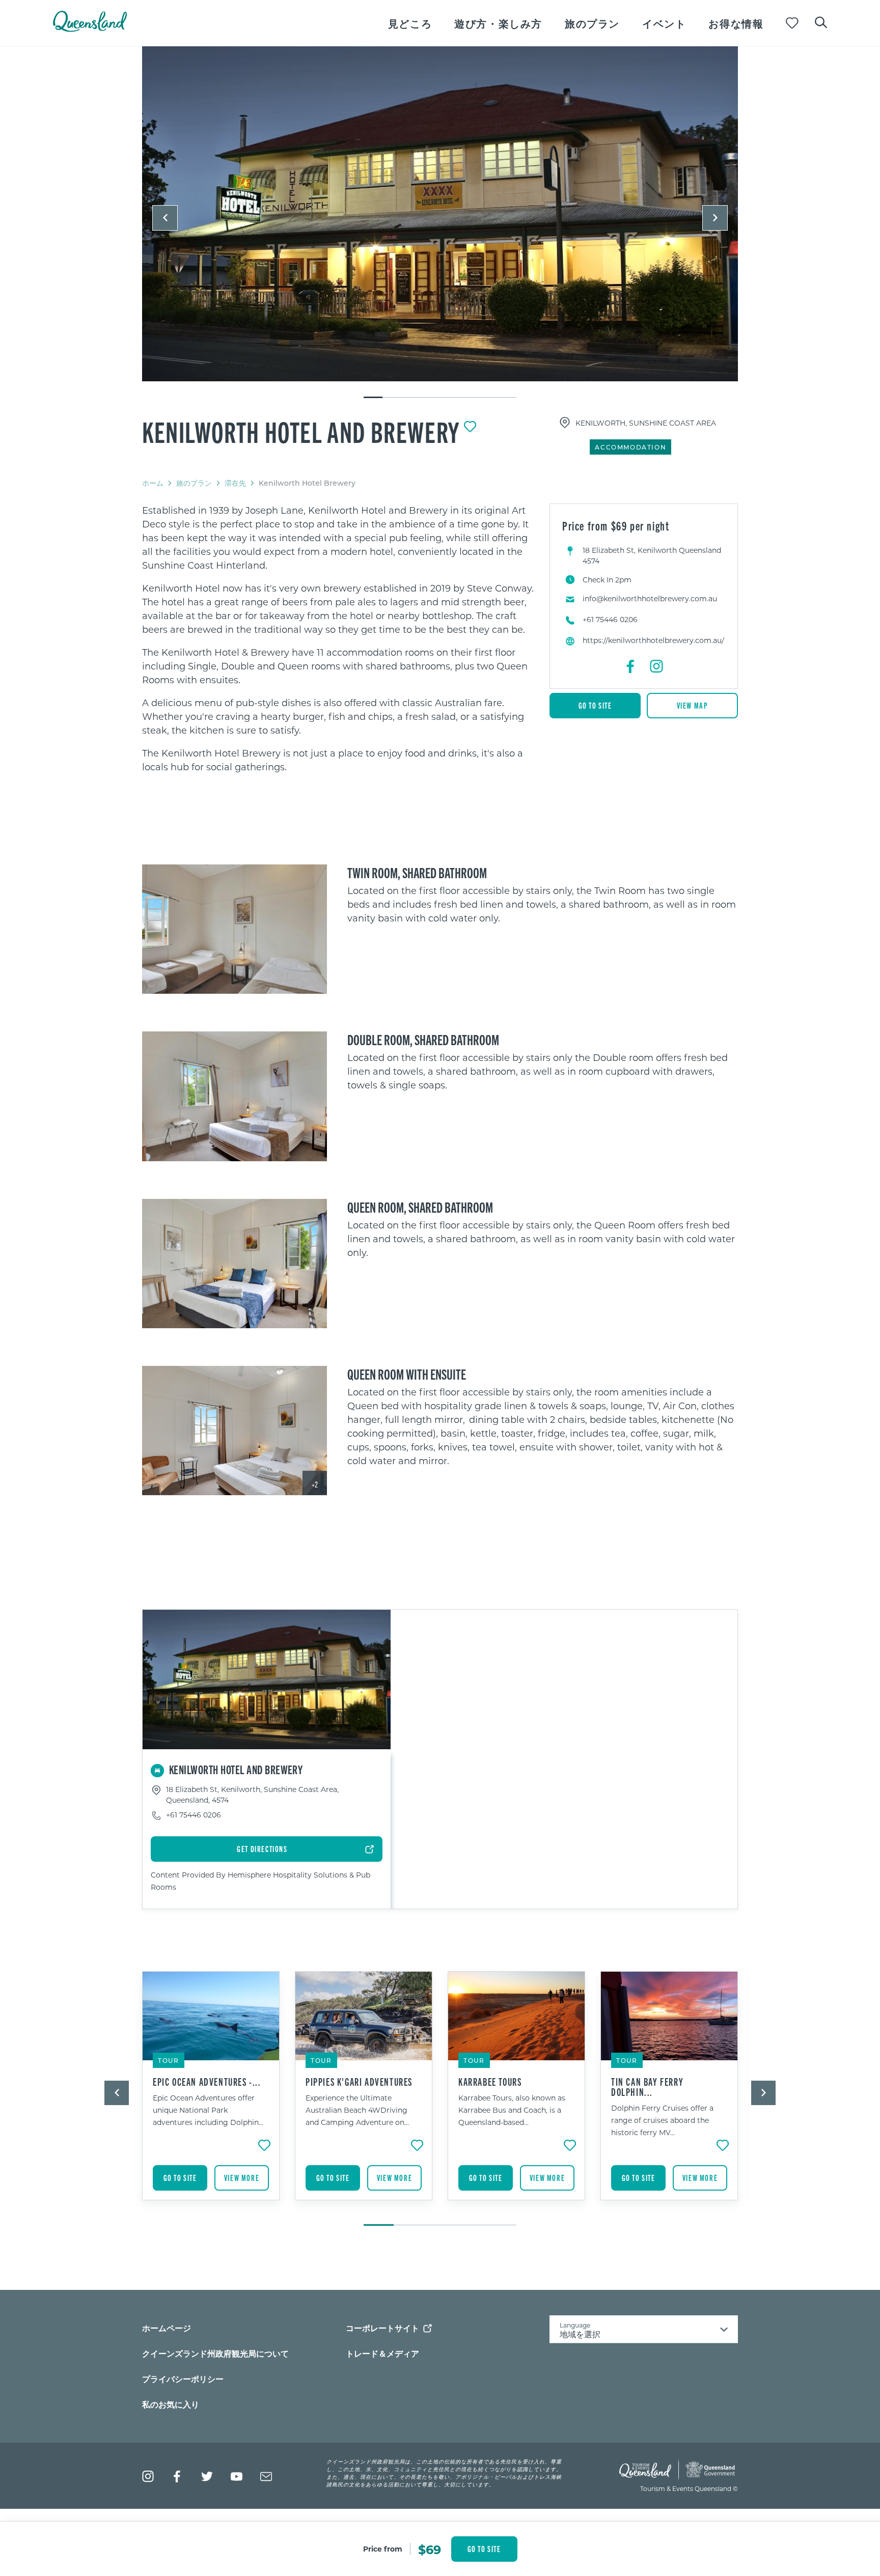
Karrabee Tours (490, 2082)
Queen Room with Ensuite (407, 1374)
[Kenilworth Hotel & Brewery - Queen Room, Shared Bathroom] (235, 1264)
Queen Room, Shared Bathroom (420, 1207)
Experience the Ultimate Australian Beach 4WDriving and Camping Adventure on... (357, 2110)
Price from (383, 2549)
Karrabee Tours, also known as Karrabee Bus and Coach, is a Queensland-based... (512, 2110)
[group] (211, 2093)
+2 (315, 1484)
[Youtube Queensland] (237, 2476)
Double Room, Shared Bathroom (423, 1039)
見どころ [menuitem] (410, 23)
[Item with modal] (440, 214)
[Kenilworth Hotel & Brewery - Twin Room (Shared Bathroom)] (235, 929)
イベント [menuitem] (664, 23)
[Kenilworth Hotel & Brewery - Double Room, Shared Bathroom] (235, 1096)
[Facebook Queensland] (177, 2476)
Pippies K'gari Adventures (359, 2082)
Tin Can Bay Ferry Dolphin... (647, 2087)
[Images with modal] (235, 929)
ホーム (153, 483)
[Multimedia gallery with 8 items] (440, 223)
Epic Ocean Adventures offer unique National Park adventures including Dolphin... (208, 2110)
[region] (338, 639)
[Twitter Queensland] (207, 2476)
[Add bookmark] (470, 427)
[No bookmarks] (792, 23)
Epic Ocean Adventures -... (207, 2082)
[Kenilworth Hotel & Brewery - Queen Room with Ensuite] (235, 1431)
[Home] (90, 29)
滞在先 (235, 483)
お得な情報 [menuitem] (736, 23)
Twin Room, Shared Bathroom (417, 872)
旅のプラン (194, 483)
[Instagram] (656, 666)
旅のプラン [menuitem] (592, 23)
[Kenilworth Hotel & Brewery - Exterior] (440, 214)
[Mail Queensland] (266, 2476)
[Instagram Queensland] (148, 2476)
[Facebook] (631, 666)
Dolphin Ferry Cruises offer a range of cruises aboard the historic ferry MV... (662, 2120)
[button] (165, 218)
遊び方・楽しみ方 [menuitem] (498, 23)
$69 (430, 2549)
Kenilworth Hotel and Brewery (301, 431)
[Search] (821, 21)
